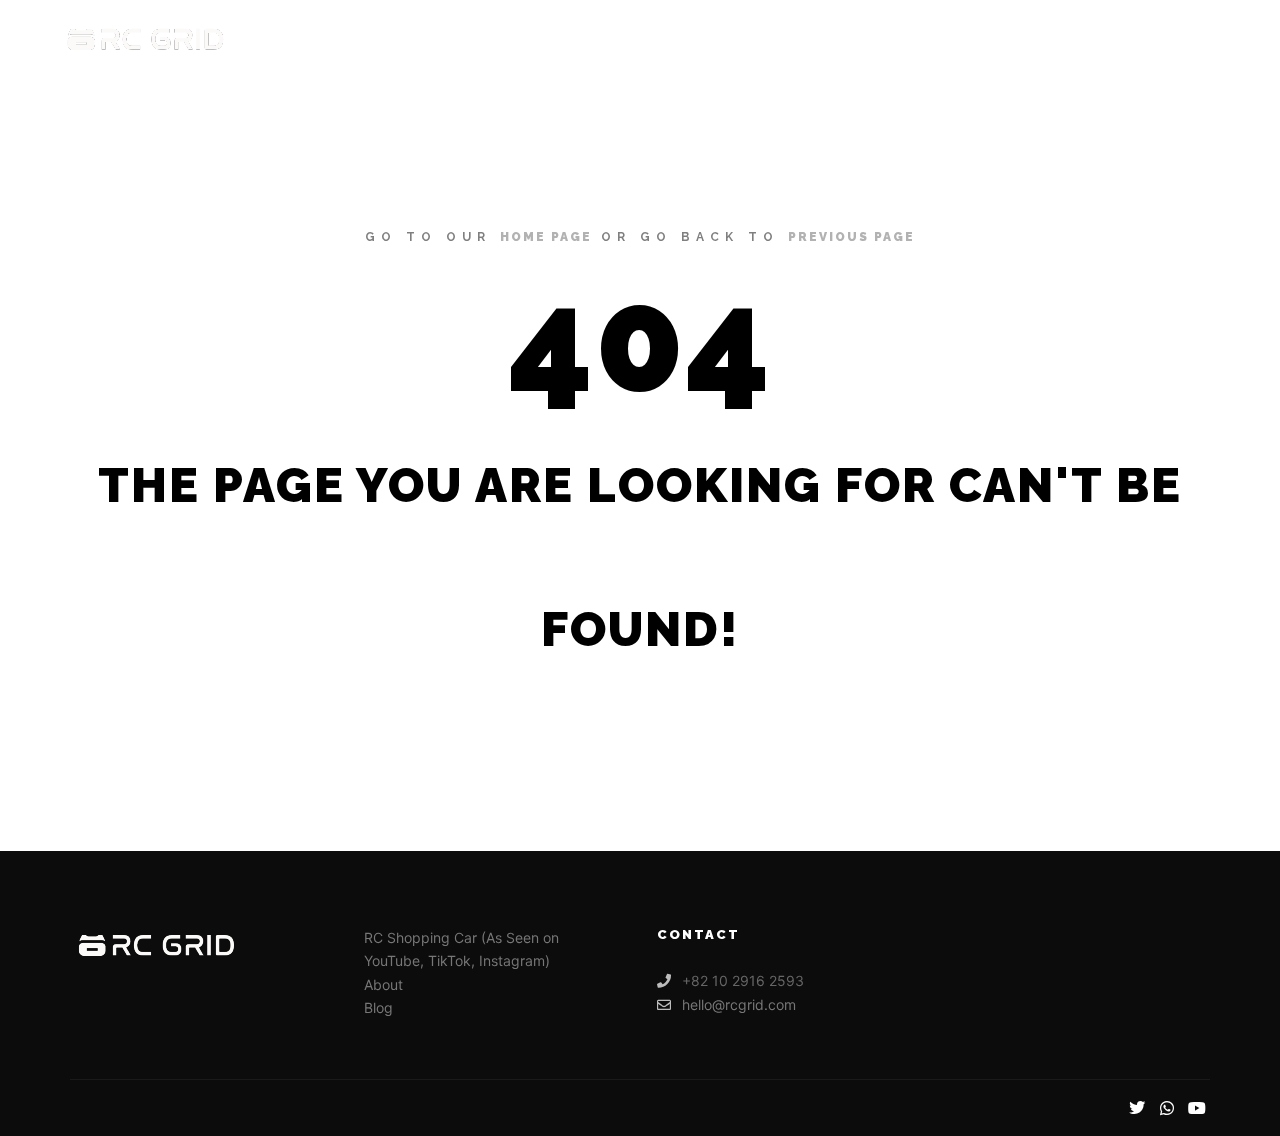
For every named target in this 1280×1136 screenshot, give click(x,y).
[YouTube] (1197, 1108)
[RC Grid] (145, 40)
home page (546, 237)
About (383, 984)
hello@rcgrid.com (739, 1004)
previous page (851, 237)
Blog (378, 1007)
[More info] (1187, 40)
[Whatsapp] (1167, 1108)
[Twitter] (1137, 1108)
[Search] (1151, 40)
